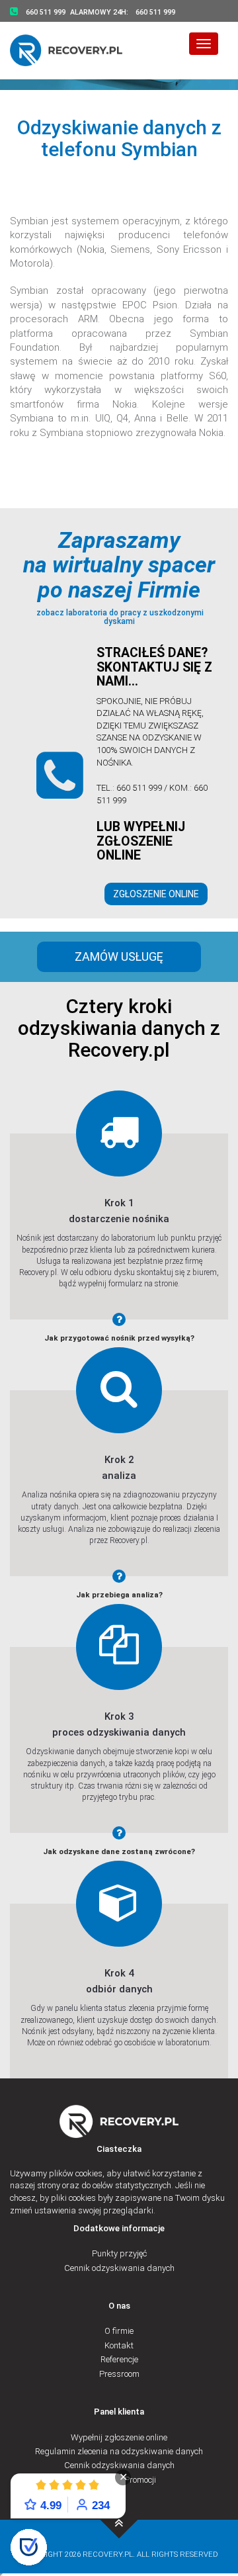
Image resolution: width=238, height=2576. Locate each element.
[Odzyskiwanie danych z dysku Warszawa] (74, 50)
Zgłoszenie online (156, 894)
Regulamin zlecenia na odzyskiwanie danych (119, 2451)
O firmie (119, 2331)
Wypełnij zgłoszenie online (119, 2437)
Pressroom (119, 2374)
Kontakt (119, 2345)
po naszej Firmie (119, 590)
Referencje (119, 2359)
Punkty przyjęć (119, 2253)
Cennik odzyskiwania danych (119, 2268)
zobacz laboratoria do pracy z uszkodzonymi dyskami (119, 617)
